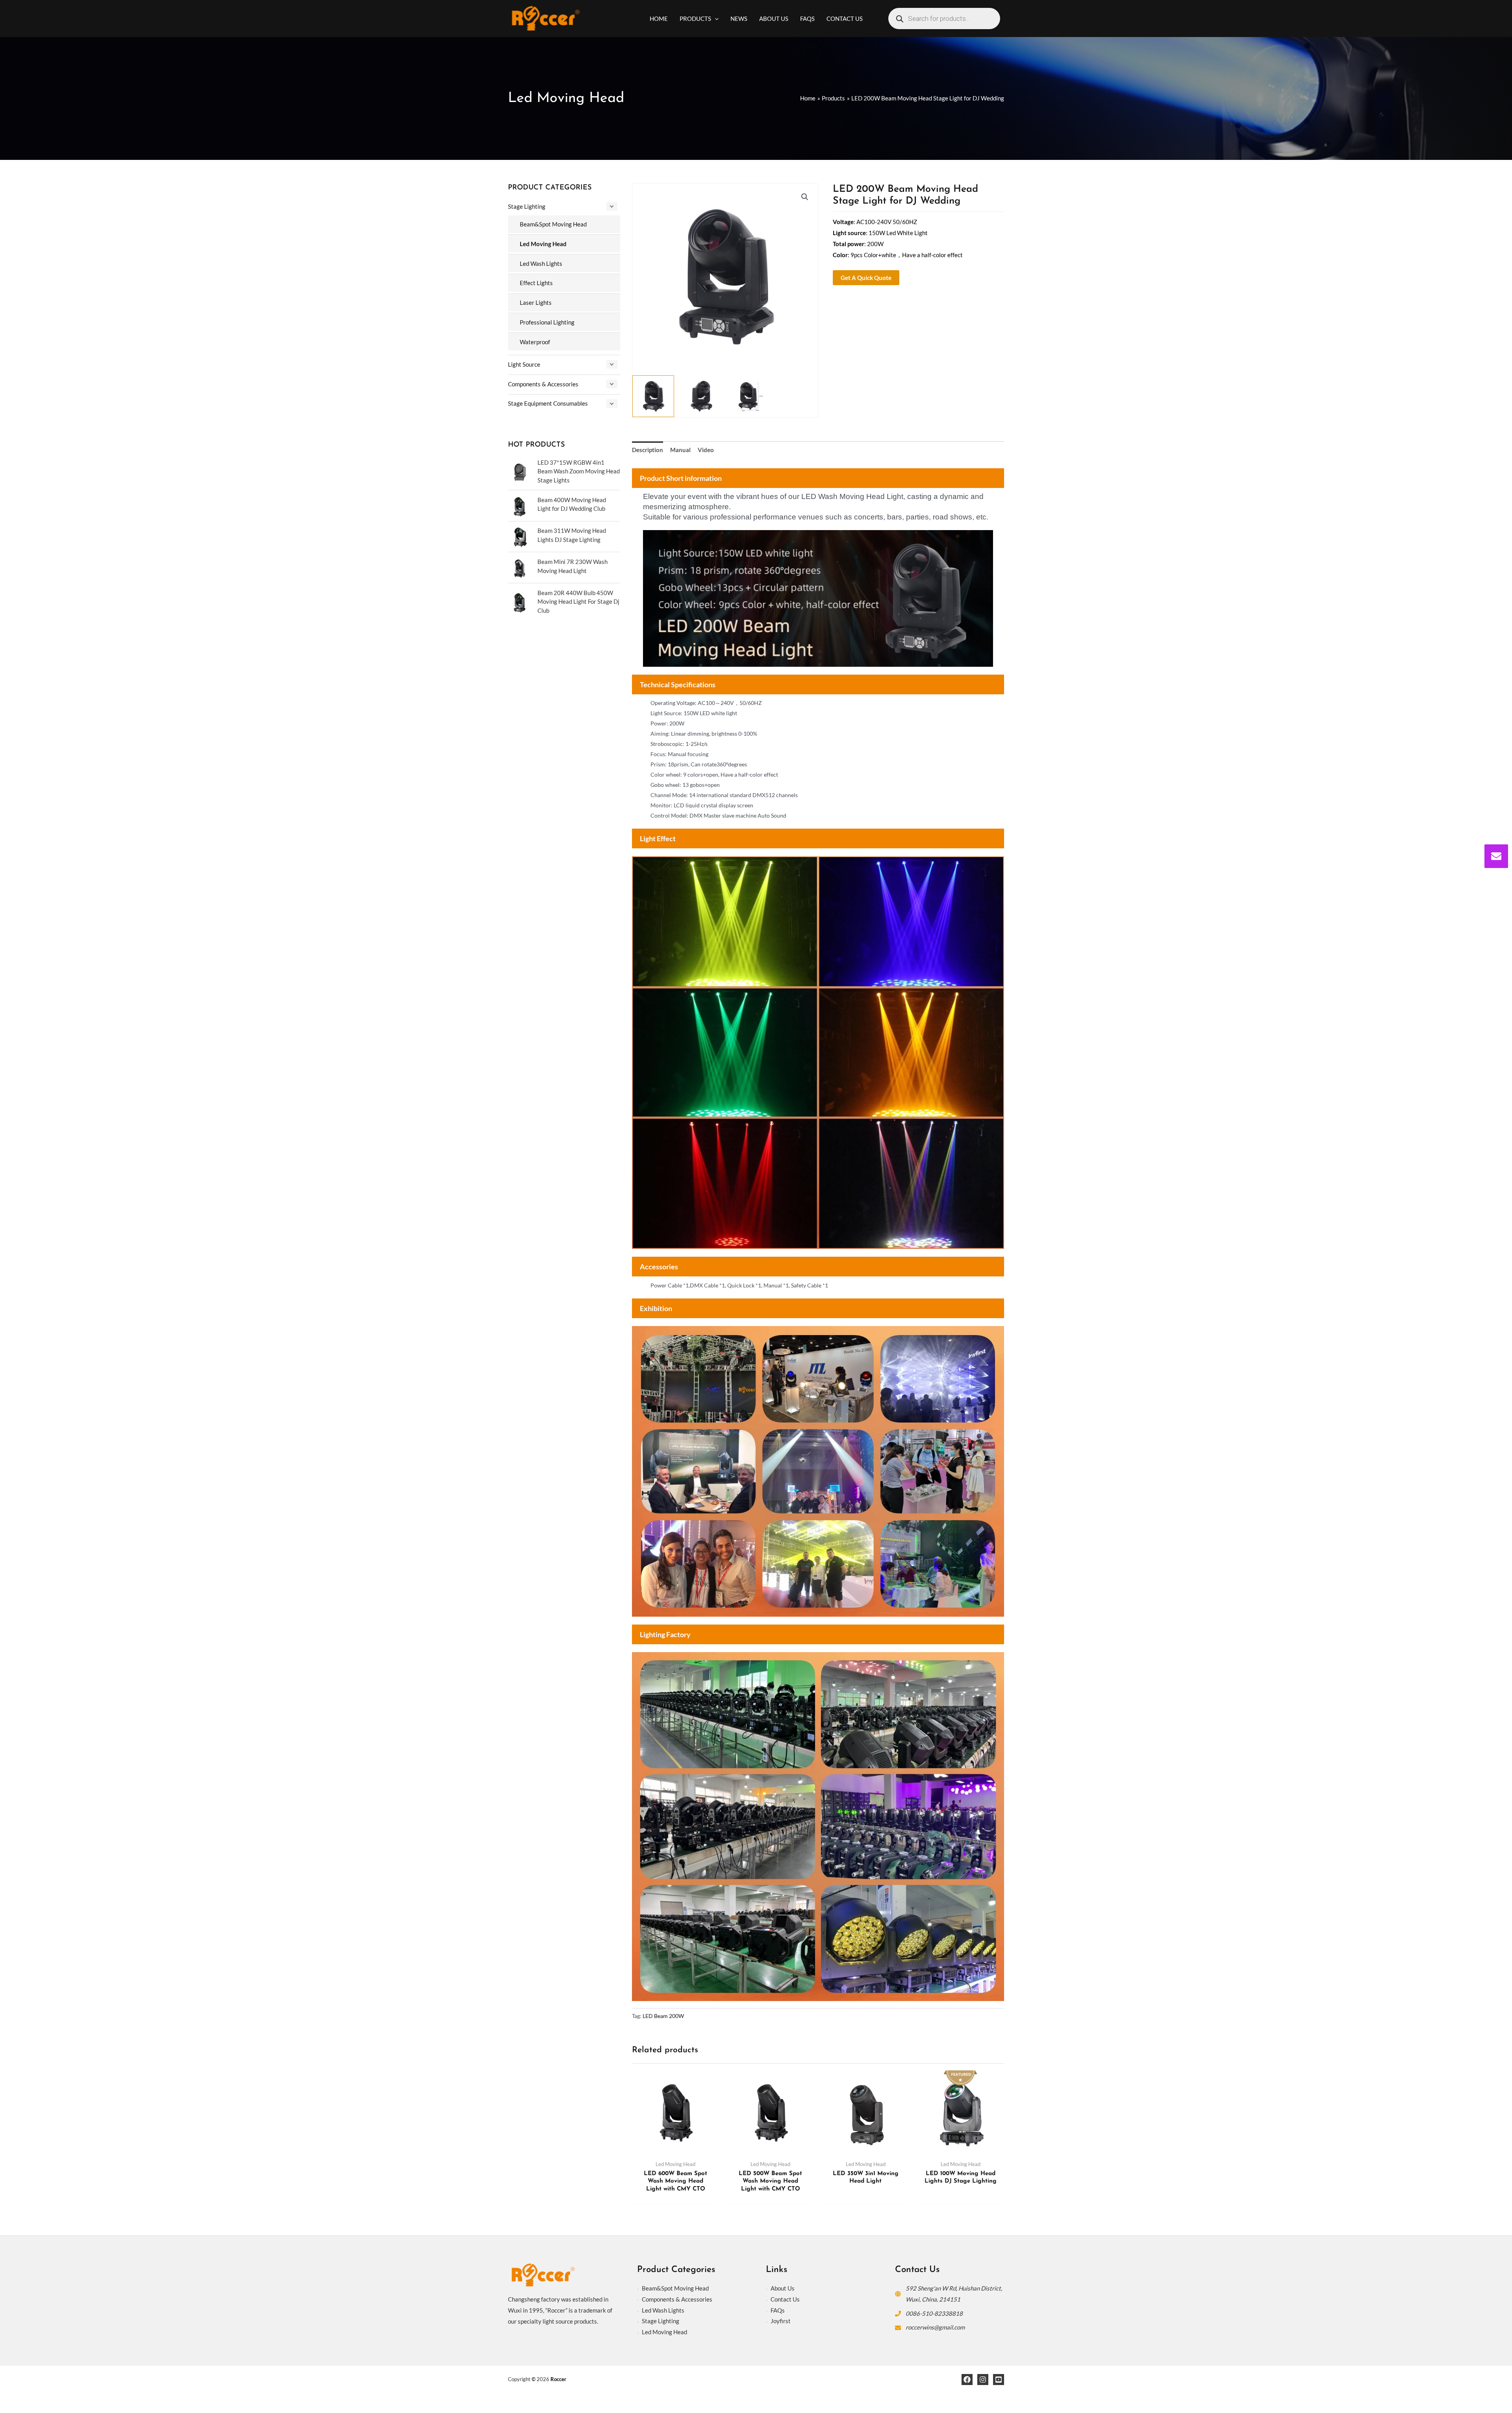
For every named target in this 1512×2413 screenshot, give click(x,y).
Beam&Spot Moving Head (553, 224)
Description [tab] (648, 450)
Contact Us (785, 2299)
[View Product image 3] (749, 396)
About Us (783, 2288)
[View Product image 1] (653, 396)
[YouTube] (999, 2380)
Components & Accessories (543, 384)
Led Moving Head (543, 244)
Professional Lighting (547, 322)
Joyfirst (781, 2321)
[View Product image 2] (701, 396)
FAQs (778, 2310)
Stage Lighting (527, 206)
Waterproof (535, 342)
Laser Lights (536, 302)
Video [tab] (706, 450)
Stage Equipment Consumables (548, 403)
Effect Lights (536, 283)
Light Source (524, 364)
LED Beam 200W (663, 2016)
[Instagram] (983, 2380)
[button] (715, 19)
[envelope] (1496, 856)
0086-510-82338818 (934, 2313)
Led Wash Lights (541, 263)
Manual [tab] (680, 450)
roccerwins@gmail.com (935, 2327)
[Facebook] (967, 2380)
